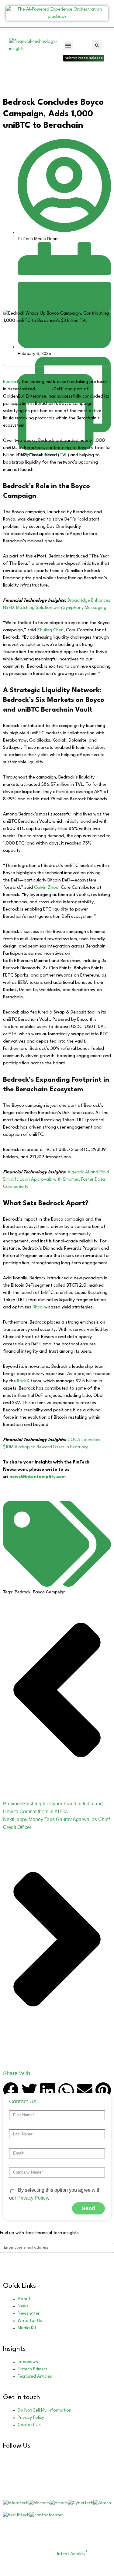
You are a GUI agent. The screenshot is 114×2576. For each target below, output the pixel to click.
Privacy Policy (33, 2198)
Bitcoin (39, 1307)
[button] (68, 45)
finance (43, 389)
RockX (23, 1381)
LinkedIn (34, 2459)
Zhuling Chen (50, 630)
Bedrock (11, 382)
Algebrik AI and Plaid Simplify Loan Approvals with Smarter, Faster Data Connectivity (56, 1180)
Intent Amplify (72, 2554)
